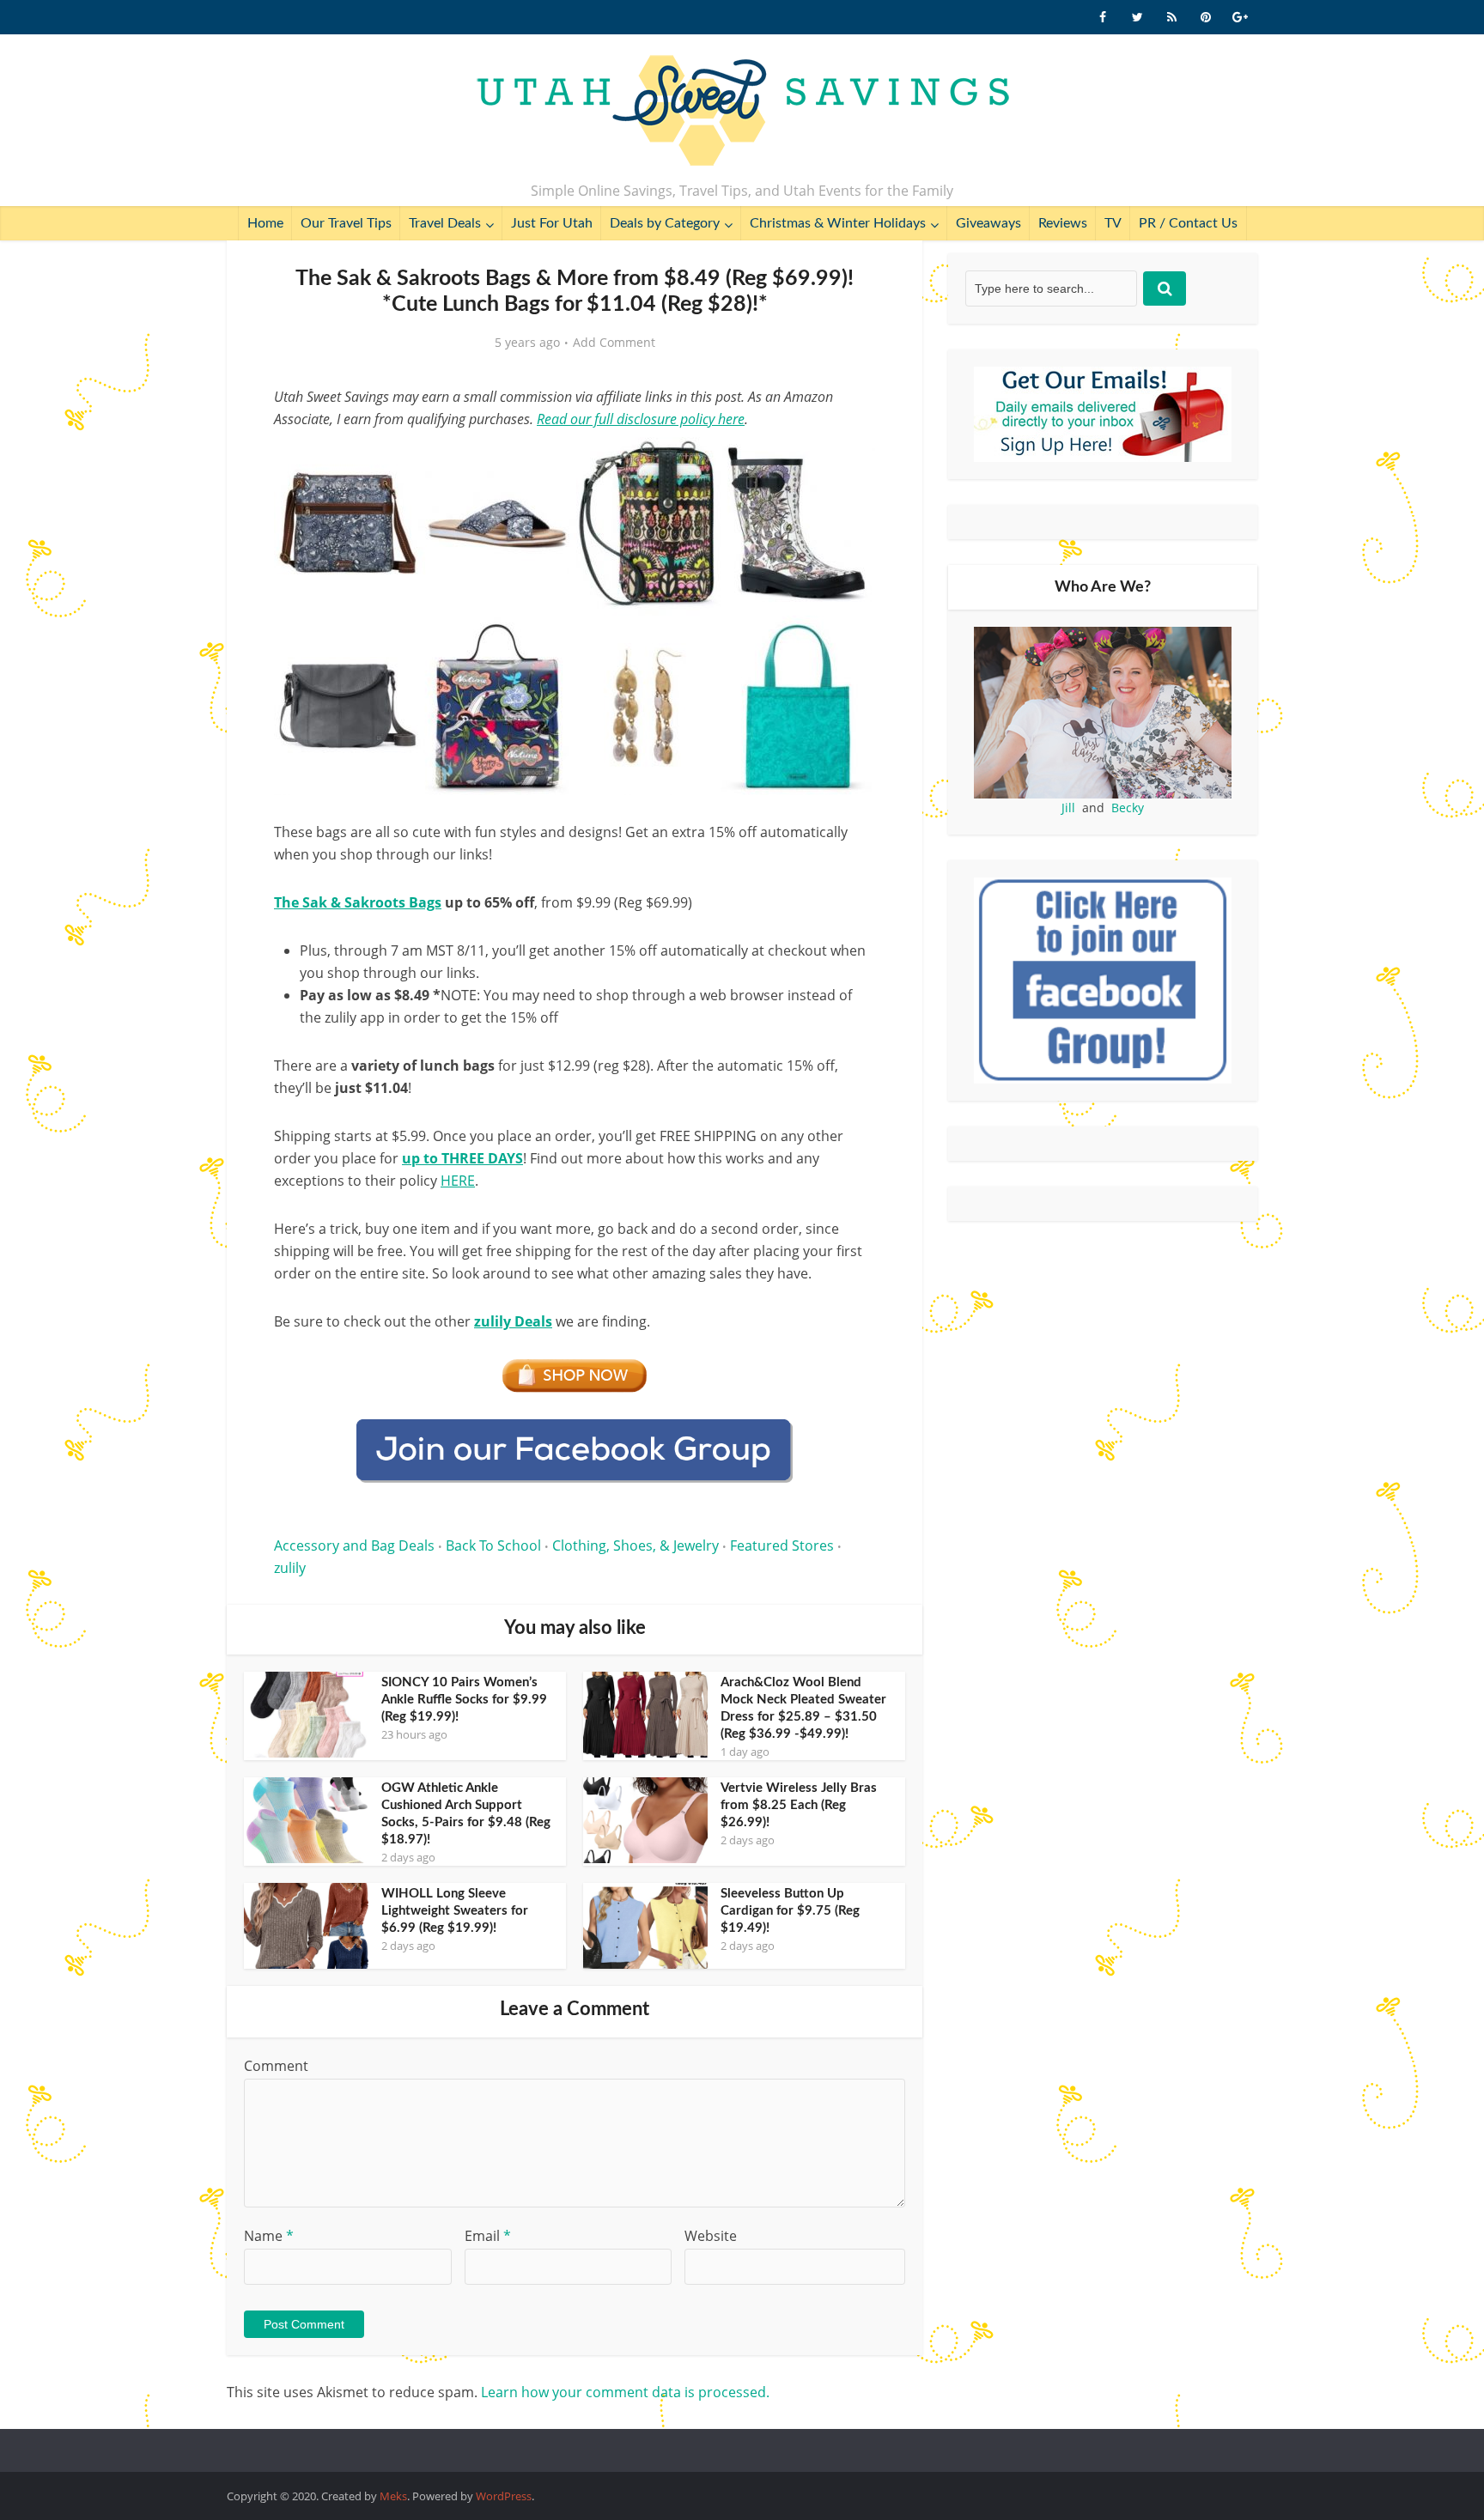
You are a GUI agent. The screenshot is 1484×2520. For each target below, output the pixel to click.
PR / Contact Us (1188, 223)
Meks (393, 2496)
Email (488, 2236)
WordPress (504, 2496)
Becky (1128, 808)
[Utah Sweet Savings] (742, 112)
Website (711, 2236)
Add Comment (614, 343)
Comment (276, 2066)
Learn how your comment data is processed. (625, 2392)
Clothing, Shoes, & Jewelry (636, 1545)
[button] (850, 462)
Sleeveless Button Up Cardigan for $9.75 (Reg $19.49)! (790, 1911)
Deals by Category (665, 223)
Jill (1068, 808)
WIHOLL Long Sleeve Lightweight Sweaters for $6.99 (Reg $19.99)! (455, 1911)
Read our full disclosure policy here (641, 419)
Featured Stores (782, 1545)
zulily (290, 1568)
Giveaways (988, 223)
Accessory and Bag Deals (354, 1545)
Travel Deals (445, 223)
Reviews (1063, 223)
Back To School (493, 1545)
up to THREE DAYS (462, 1158)
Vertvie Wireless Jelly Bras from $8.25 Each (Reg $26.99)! (799, 1805)
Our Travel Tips (346, 223)
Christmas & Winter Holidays (838, 223)
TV (1113, 223)
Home (265, 223)
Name (269, 2236)
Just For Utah (552, 223)
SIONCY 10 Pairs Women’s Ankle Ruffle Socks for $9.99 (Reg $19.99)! (464, 1700)
